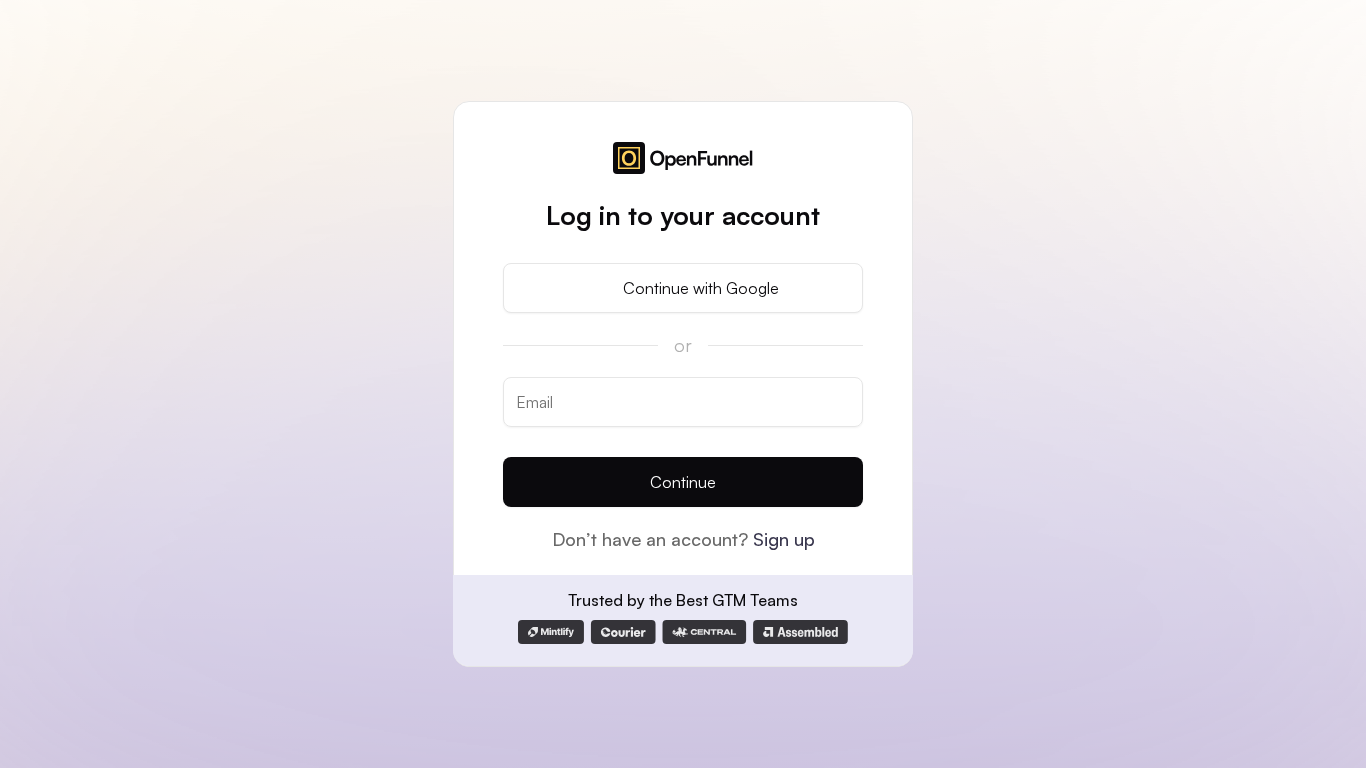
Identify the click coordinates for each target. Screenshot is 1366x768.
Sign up (784, 539)
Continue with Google (701, 288)
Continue (683, 482)
